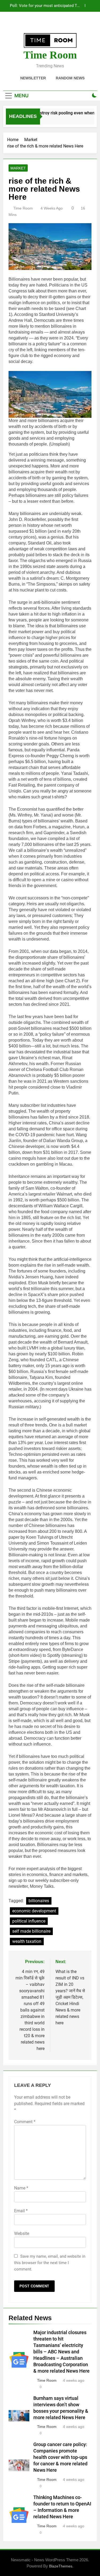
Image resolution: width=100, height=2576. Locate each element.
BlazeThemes (61, 2566)
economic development (34, 1911)
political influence (29, 1921)
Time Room (50, 55)
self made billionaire (31, 1931)
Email (21, 2211)
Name (21, 2188)
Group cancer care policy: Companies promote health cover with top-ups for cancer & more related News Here (60, 2457)
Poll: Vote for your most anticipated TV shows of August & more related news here (45, 6)
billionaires (39, 1901)
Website (22, 2233)
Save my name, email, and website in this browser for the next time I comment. (50, 2263)
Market (18, 168)
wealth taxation (27, 1941)
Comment (25, 2122)
